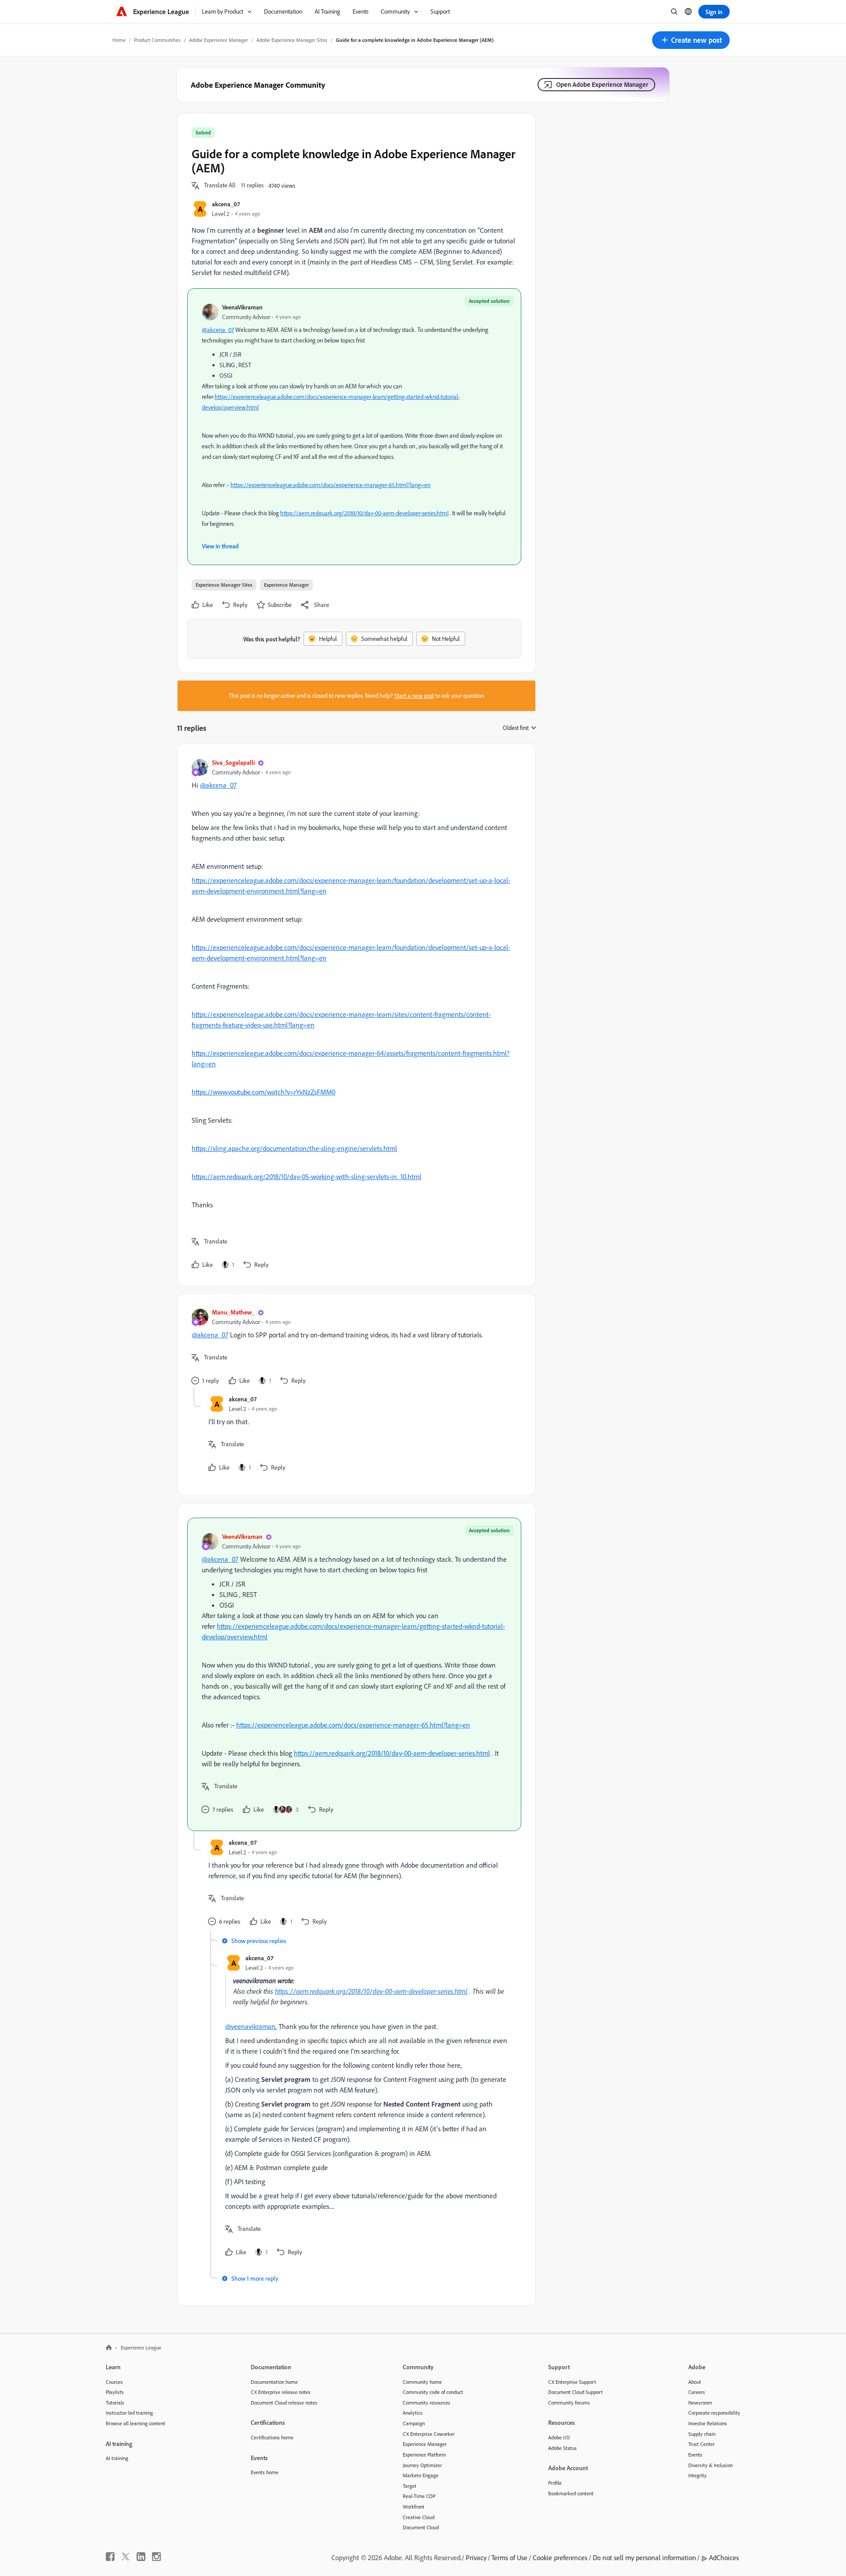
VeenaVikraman (242, 307)
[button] (691, 40)
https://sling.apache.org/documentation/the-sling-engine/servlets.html (294, 1148)
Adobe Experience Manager (219, 40)
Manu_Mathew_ (233, 1312)
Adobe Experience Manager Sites (292, 40)
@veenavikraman (250, 2026)
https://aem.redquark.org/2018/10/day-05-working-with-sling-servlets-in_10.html (306, 1176)
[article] (354, 1015)
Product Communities (157, 40)
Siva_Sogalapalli (233, 762)
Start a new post (414, 696)
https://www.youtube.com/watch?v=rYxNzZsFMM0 (263, 1092)
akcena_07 (226, 204)
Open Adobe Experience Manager (602, 84)
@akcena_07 (218, 330)
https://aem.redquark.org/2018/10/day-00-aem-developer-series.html (364, 513)
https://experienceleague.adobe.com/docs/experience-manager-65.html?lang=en (330, 485)
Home (119, 40)
